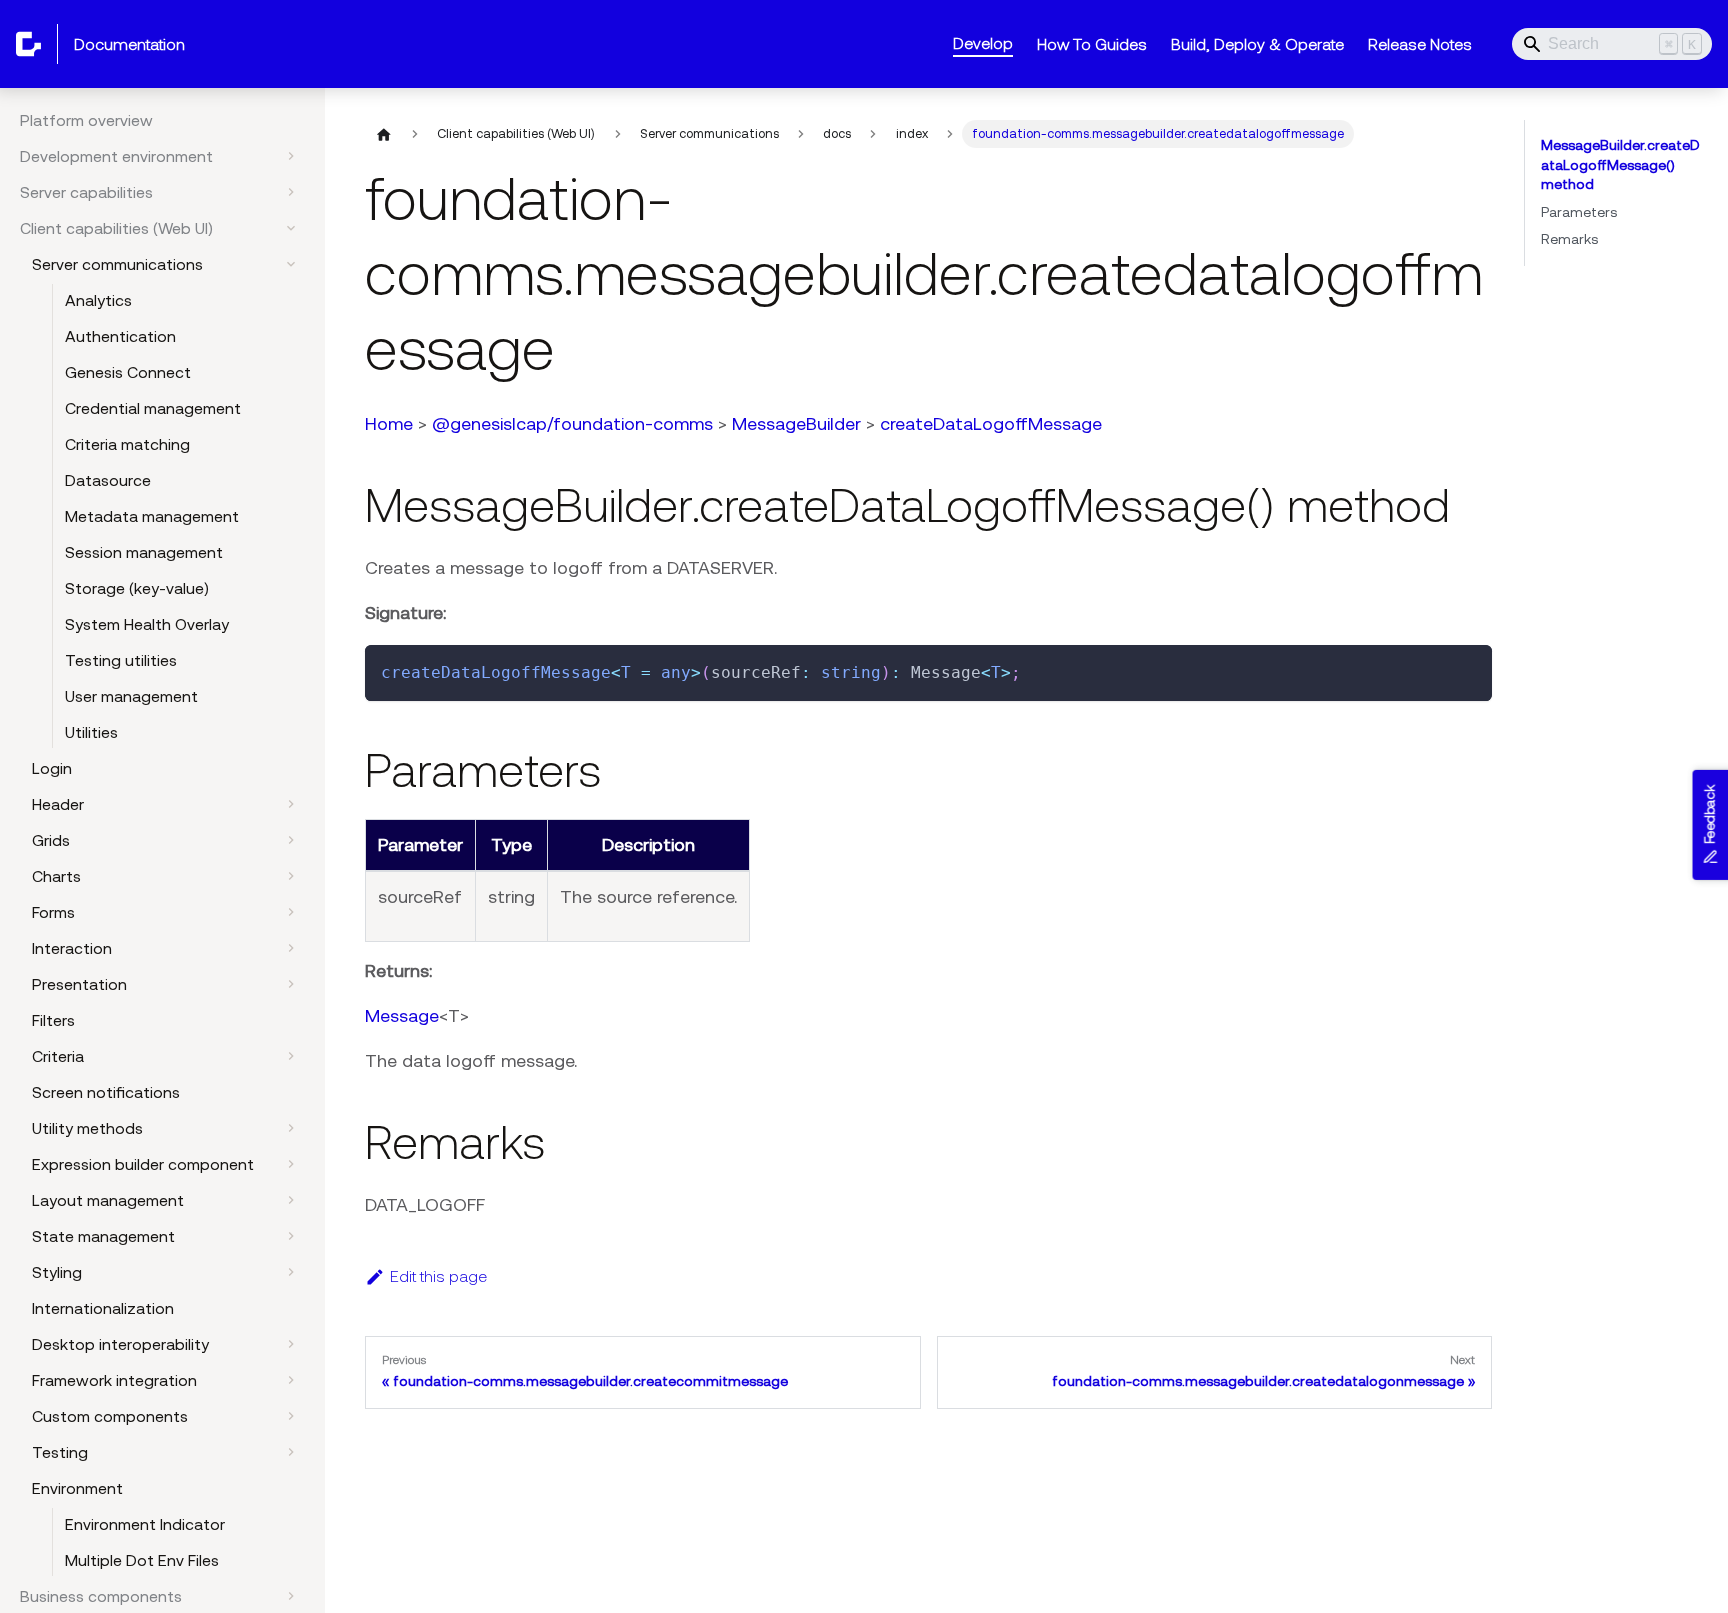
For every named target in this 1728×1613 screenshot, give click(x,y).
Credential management (153, 408)
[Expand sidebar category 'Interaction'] (291, 948)
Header (58, 804)
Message (402, 1015)
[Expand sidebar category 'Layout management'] (291, 1200)
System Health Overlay (147, 624)
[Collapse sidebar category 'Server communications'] (291, 264)
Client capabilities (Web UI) (116, 228)
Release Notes (1420, 44)
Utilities (91, 732)
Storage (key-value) (137, 588)
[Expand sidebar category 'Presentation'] (291, 984)
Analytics (98, 300)
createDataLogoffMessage (991, 423)
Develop (983, 43)
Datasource (108, 480)
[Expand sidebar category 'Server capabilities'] (291, 192)
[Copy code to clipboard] (1467, 669)
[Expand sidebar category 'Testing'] (291, 1452)
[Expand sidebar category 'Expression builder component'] (291, 1164)
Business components (101, 1596)
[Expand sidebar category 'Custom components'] (291, 1416)
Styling (57, 1272)
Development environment (116, 156)
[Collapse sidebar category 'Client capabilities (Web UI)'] (291, 228)
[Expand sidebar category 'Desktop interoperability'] (291, 1344)
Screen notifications (106, 1092)
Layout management (108, 1200)
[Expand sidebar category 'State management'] (291, 1236)
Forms (53, 912)
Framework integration (114, 1380)
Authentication (120, 336)
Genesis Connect (128, 372)
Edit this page (438, 1276)
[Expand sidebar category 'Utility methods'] (291, 1128)
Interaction (72, 948)
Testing (60, 1452)
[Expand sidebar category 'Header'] (291, 804)
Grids (51, 840)
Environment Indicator (145, 1524)
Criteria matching (127, 444)
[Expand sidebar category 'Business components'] (291, 1596)
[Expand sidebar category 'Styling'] (291, 1272)
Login (52, 768)
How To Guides (1092, 44)
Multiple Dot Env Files (142, 1560)
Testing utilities (121, 660)
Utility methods (87, 1128)
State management (103, 1236)
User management (131, 696)
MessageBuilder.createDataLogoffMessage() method (1620, 164)
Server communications (117, 264)
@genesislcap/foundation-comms (572, 423)
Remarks (1569, 239)
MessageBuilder (796, 423)
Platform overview (86, 120)
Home (389, 423)
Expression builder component (143, 1164)
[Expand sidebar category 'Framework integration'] (291, 1380)
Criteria (58, 1056)
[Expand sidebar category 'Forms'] (291, 912)
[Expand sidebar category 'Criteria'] (291, 1056)
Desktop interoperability (120, 1344)
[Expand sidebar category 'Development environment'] (291, 156)
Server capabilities (86, 192)
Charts (56, 876)
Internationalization (103, 1308)
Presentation (79, 984)
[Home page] (384, 134)
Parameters (1579, 212)
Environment (77, 1488)
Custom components (110, 1416)
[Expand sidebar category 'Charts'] (291, 876)
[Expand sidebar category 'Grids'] (291, 840)
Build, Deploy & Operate (1257, 44)
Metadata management (152, 516)
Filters (53, 1020)
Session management (144, 552)
